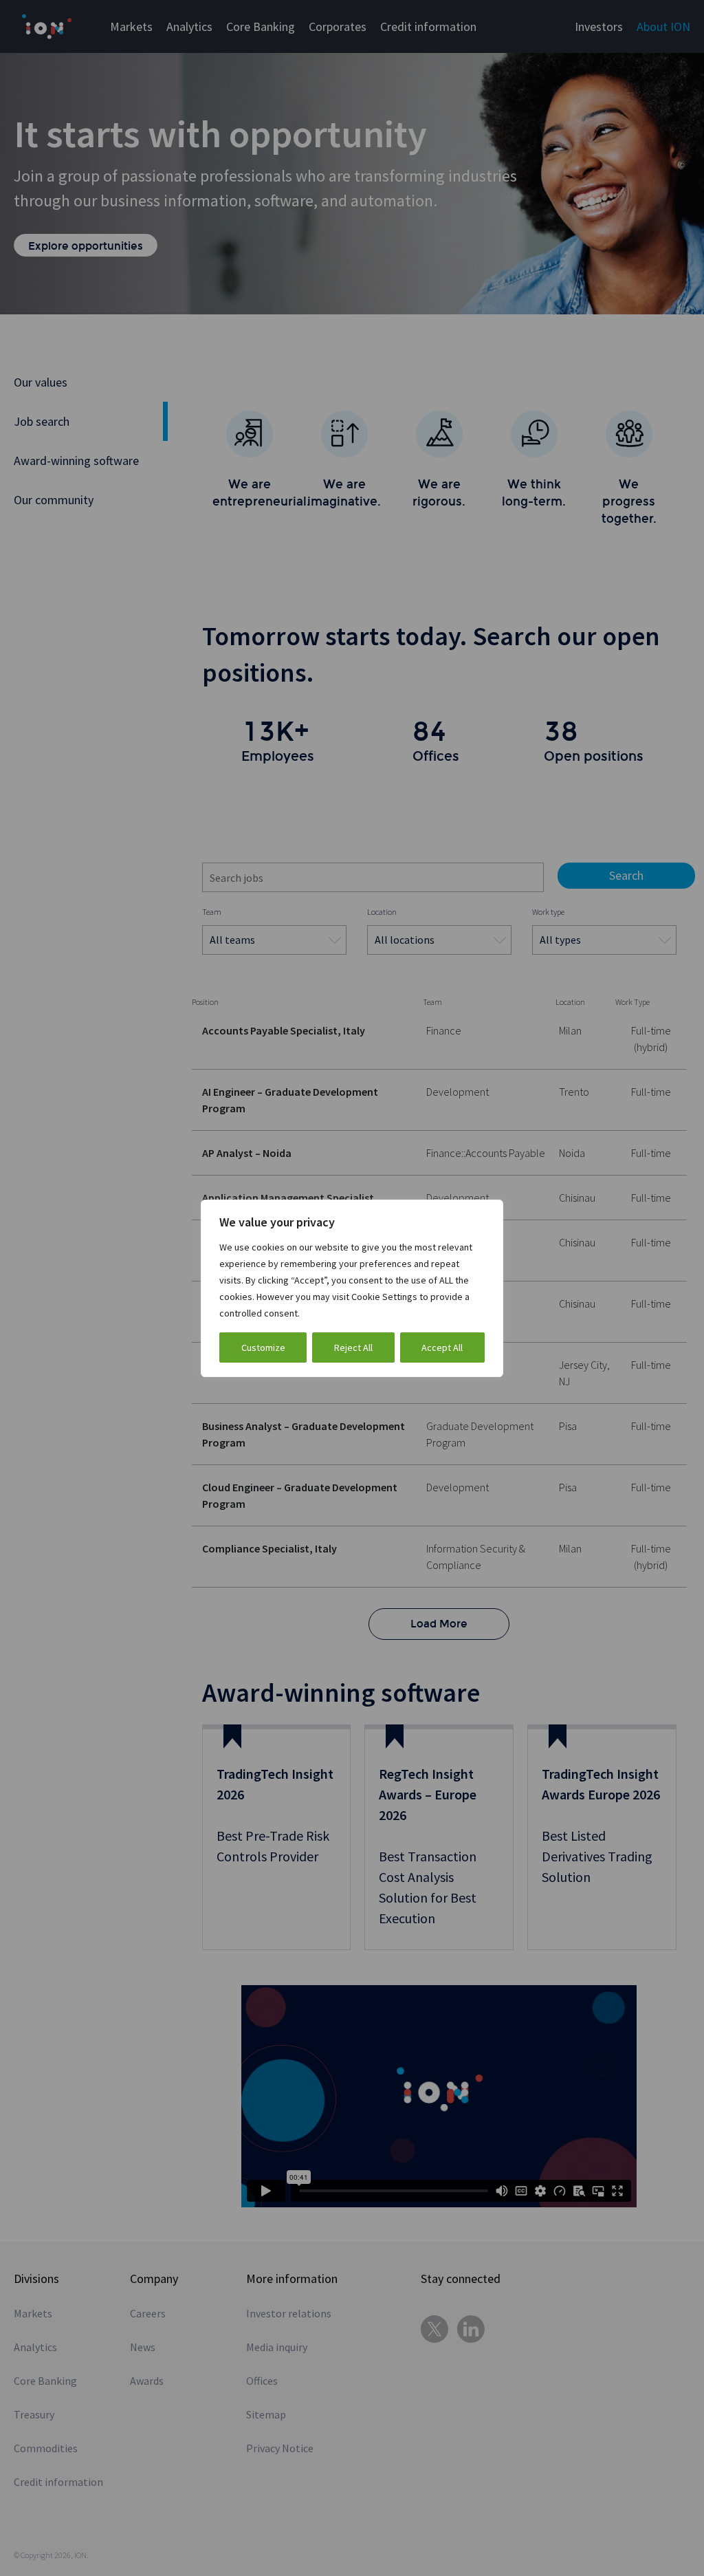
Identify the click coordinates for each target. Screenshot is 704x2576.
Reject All (353, 1347)
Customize (263, 1347)
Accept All (442, 1347)
